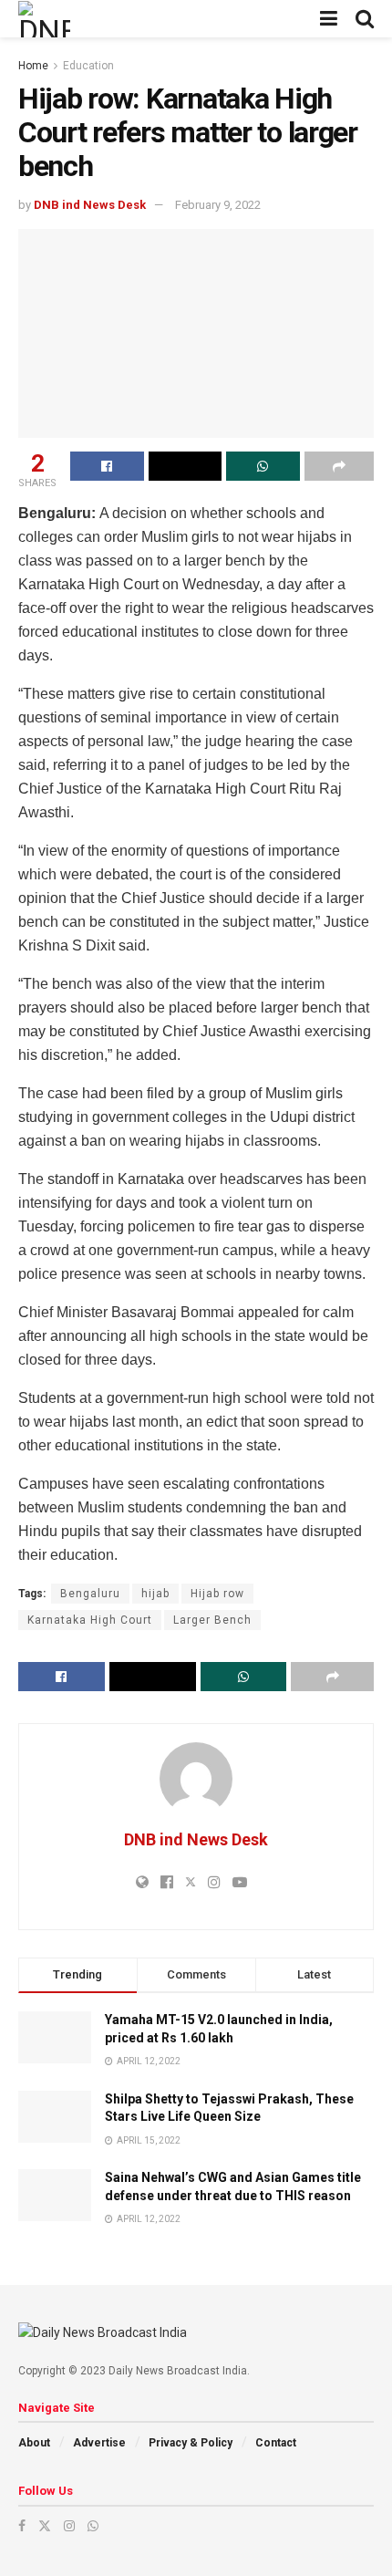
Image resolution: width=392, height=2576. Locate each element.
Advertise (99, 2443)
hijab (155, 1594)
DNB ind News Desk (90, 205)
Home (33, 66)
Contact (276, 2443)
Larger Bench (212, 1620)
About (34, 2443)
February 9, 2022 (218, 205)
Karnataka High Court (90, 1620)
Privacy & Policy (191, 2443)
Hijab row (217, 1594)
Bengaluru (90, 1594)
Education (88, 66)
